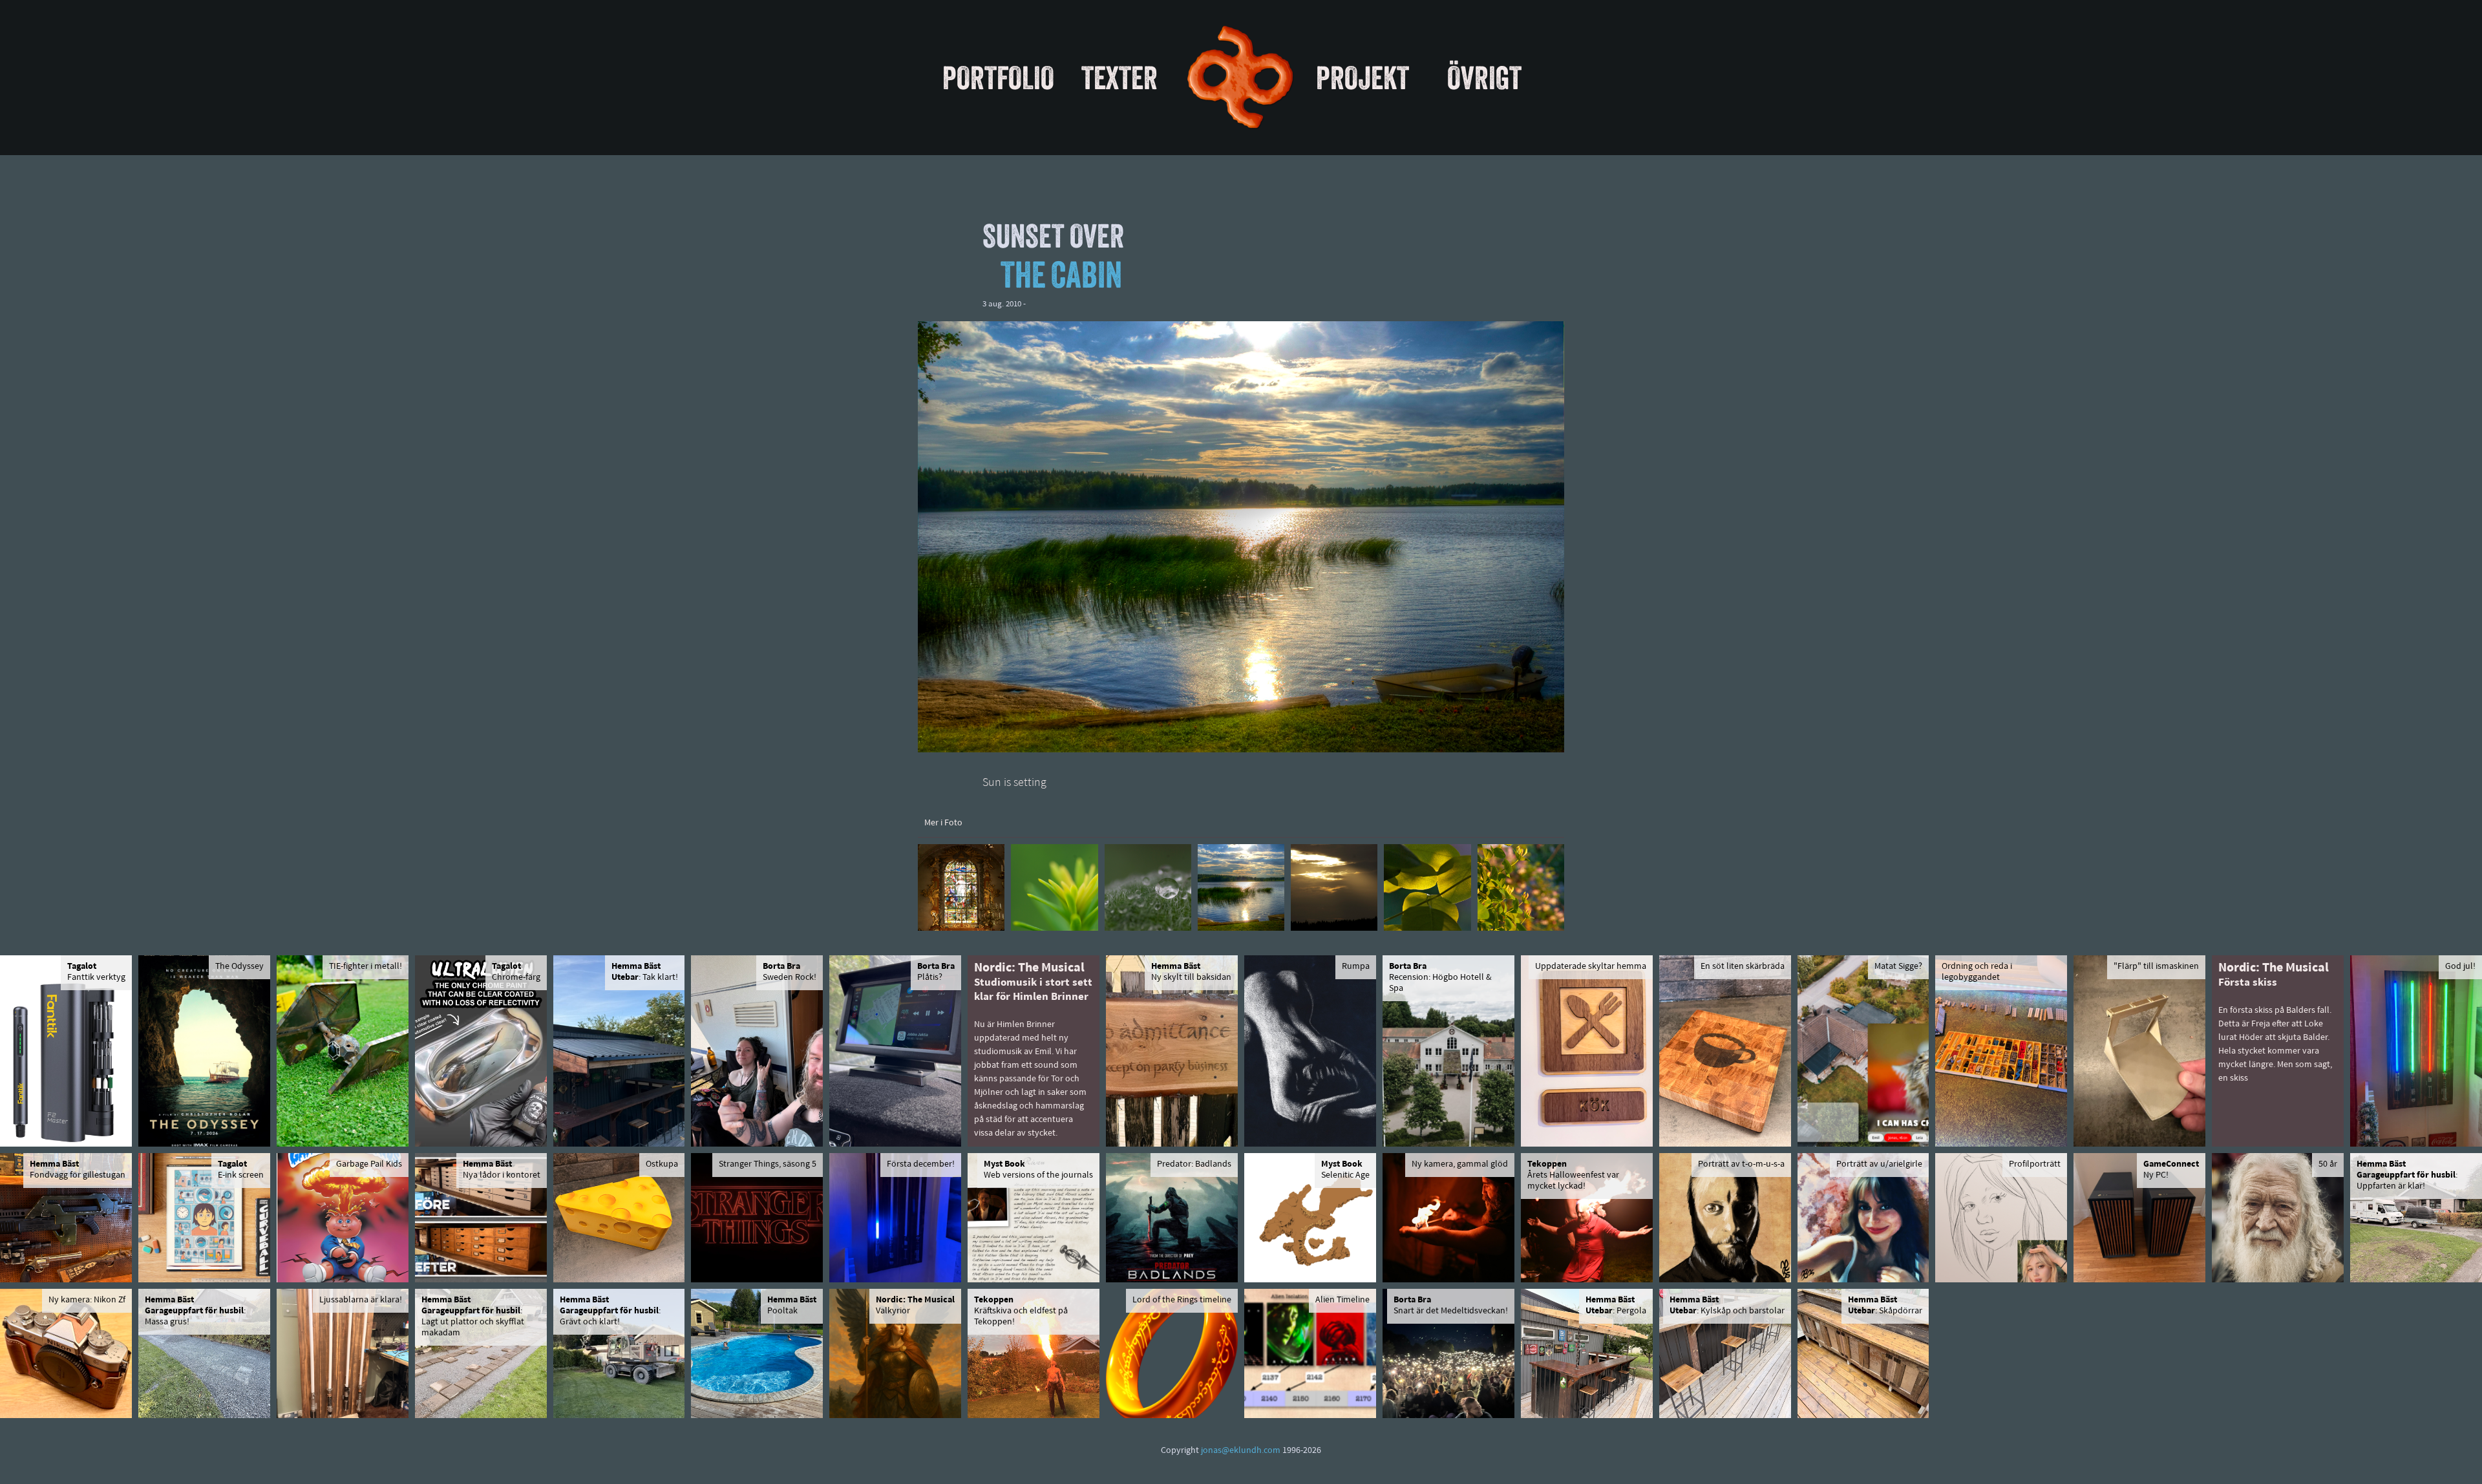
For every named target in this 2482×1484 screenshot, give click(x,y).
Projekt (1363, 78)
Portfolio (998, 78)
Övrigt (1484, 78)
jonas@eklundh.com (1241, 1451)
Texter (1119, 78)
